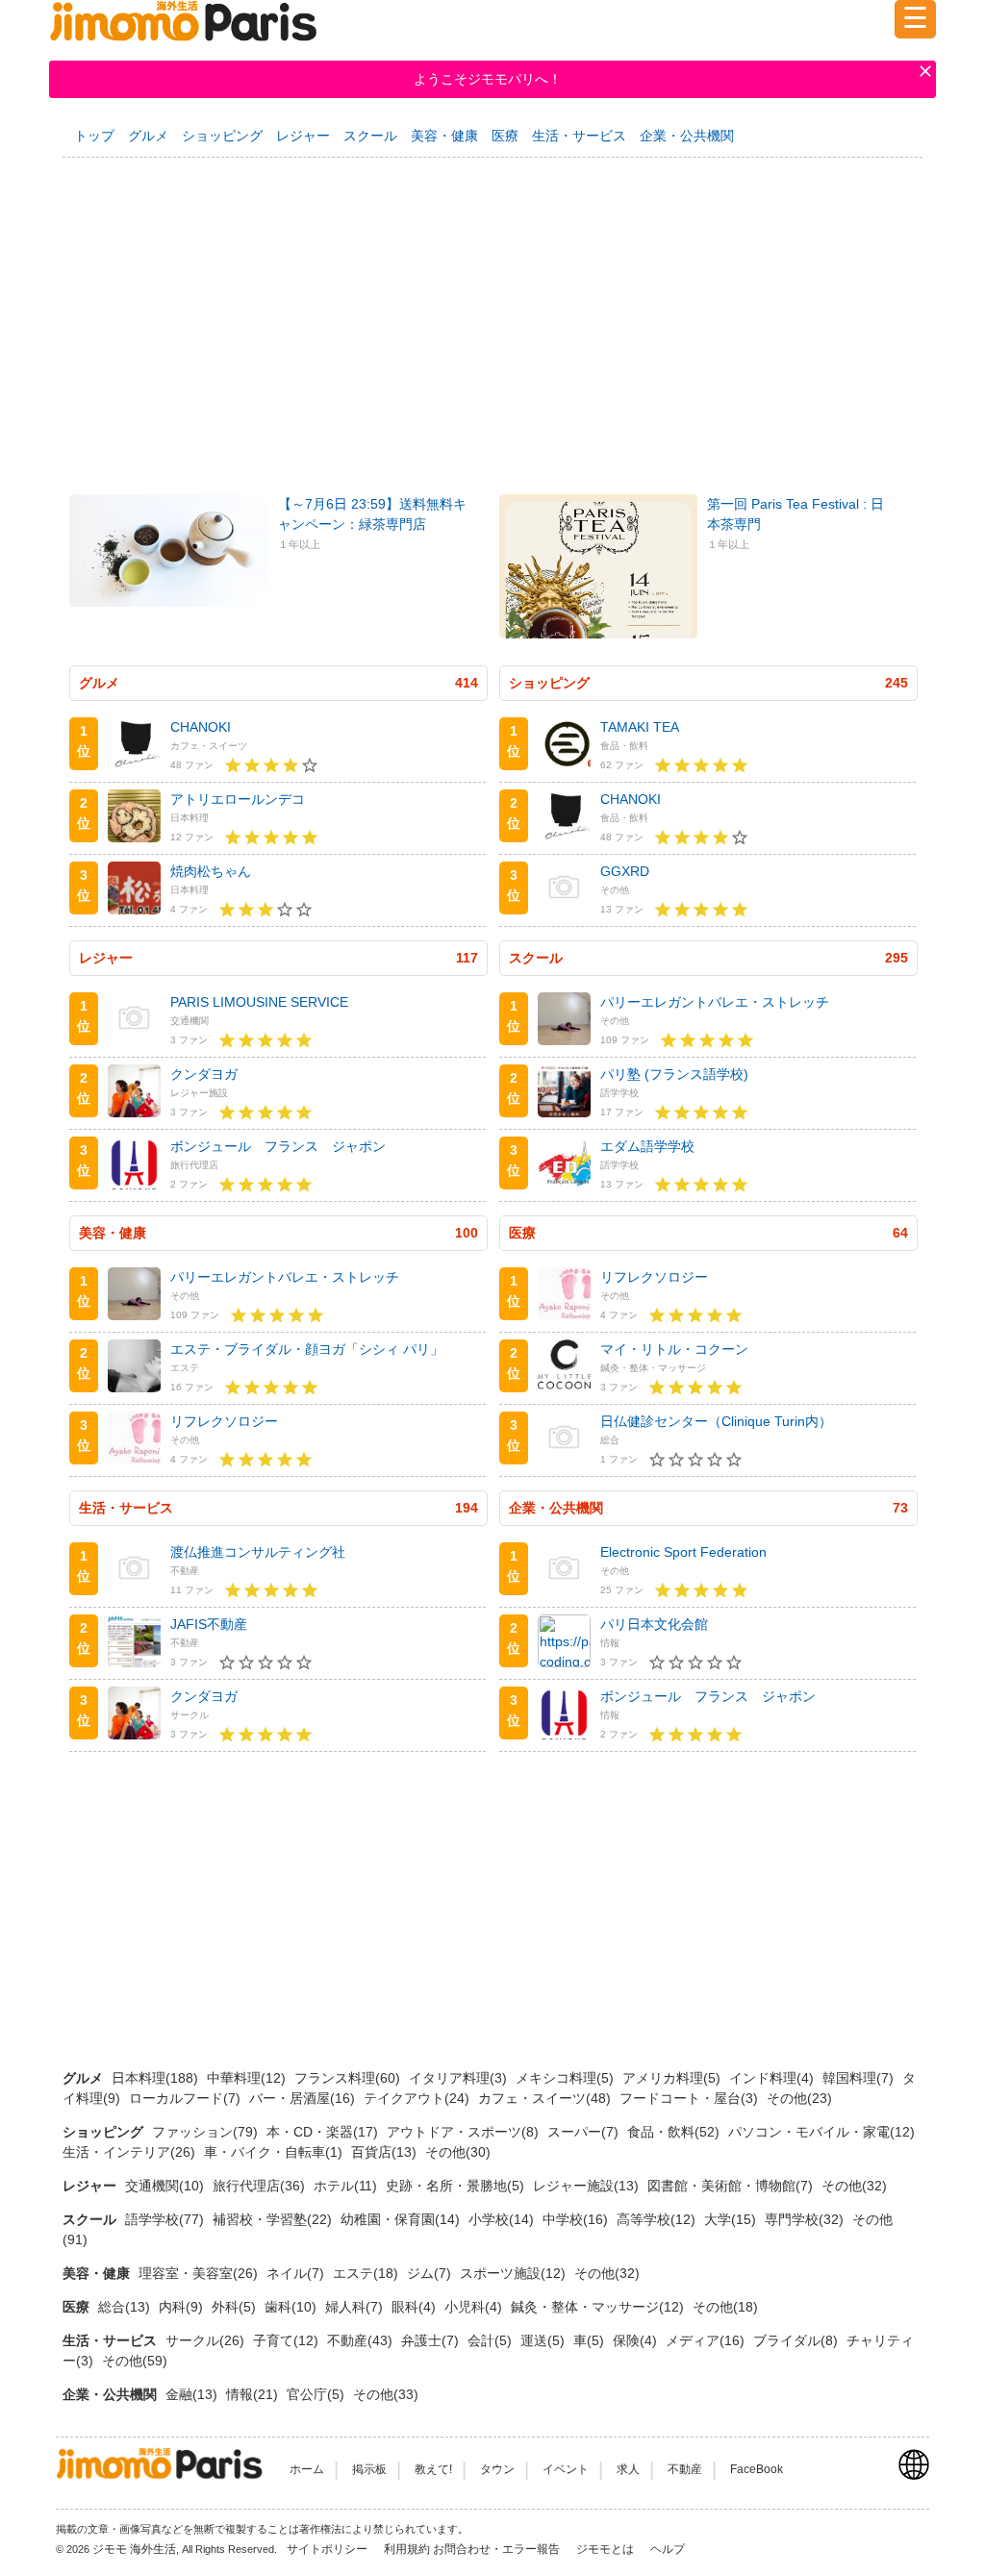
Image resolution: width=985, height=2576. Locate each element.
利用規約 (407, 2549)
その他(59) (135, 2361)
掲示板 (369, 2469)
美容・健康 (444, 136)
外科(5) (236, 2307)
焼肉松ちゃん (211, 871)
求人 (628, 2469)
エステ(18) (367, 2273)
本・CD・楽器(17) (324, 2132)
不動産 (685, 2469)
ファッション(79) (207, 2132)
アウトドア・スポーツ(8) (465, 2132)
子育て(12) (288, 2340)
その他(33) (386, 2394)
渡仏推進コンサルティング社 (258, 1552)
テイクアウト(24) (418, 2098)
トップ (94, 136)
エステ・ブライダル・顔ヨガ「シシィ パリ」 (307, 1349)
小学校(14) (503, 2219)
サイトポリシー (328, 2549)
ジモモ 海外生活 (134, 2549)
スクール (370, 136)
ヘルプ (668, 2549)
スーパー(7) (585, 2132)
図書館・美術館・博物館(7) (732, 2186)
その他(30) (458, 2152)
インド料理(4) (773, 2078)
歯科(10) (292, 2307)
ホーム (307, 2469)
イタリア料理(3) (460, 2078)
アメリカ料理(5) (673, 2078)
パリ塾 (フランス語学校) (674, 1074)
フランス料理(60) (349, 2078)
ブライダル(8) (797, 2340)
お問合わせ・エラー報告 (498, 2549)
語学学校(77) (166, 2219)
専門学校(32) (806, 2219)
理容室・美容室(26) (200, 2273)
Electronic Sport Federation (683, 1552)
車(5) (591, 2340)
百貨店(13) (386, 2152)
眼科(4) (416, 2307)
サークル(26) (207, 2340)
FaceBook (757, 2469)
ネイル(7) (297, 2273)
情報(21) (254, 2394)
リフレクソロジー (224, 1421)
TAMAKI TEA (640, 727)
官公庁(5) (317, 2394)
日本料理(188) (157, 2078)
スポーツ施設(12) (515, 2273)
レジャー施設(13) (588, 2186)
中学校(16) (577, 2219)
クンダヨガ (204, 1074)
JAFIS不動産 (209, 1624)
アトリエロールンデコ (238, 799)
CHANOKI (201, 727)
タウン (497, 2469)
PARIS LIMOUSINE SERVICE (259, 1002)
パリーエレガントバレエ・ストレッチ (715, 1002)
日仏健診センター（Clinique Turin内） (716, 1421)
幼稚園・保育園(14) (402, 2219)
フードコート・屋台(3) (691, 2098)
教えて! (433, 2469)
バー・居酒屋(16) (304, 2098)
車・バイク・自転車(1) (275, 2152)
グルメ (148, 136)
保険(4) (637, 2340)
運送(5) (544, 2340)
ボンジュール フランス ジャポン (278, 1146)
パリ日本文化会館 (654, 1624)
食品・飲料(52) (675, 2132)
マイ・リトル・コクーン (674, 1349)
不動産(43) (362, 2340)
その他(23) (799, 2098)
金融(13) (193, 2394)
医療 (505, 136)
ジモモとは (606, 2549)
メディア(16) (707, 2340)
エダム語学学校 (647, 1146)
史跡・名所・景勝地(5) (457, 2186)
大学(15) (732, 2219)
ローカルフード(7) (187, 2098)
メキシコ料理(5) (567, 2078)
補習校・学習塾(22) (274, 2219)
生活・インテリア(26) (131, 2152)
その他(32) (854, 2186)
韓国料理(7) (860, 2078)
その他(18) (725, 2307)
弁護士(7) (432, 2340)
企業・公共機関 (687, 136)
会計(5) (492, 2340)
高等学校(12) (658, 2219)
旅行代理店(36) (261, 2186)
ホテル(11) (347, 2186)
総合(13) (126, 2307)
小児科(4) (475, 2307)
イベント (566, 2469)
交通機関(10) (166, 2186)
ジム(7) (431, 2273)
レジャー (303, 136)
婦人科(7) (356, 2307)
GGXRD (625, 871)
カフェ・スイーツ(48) (546, 2098)
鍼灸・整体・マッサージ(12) (599, 2307)
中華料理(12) (248, 2078)
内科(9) (183, 2307)
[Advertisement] (492, 315)
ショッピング (222, 136)
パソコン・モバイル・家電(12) (821, 2132)
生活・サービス (579, 136)
